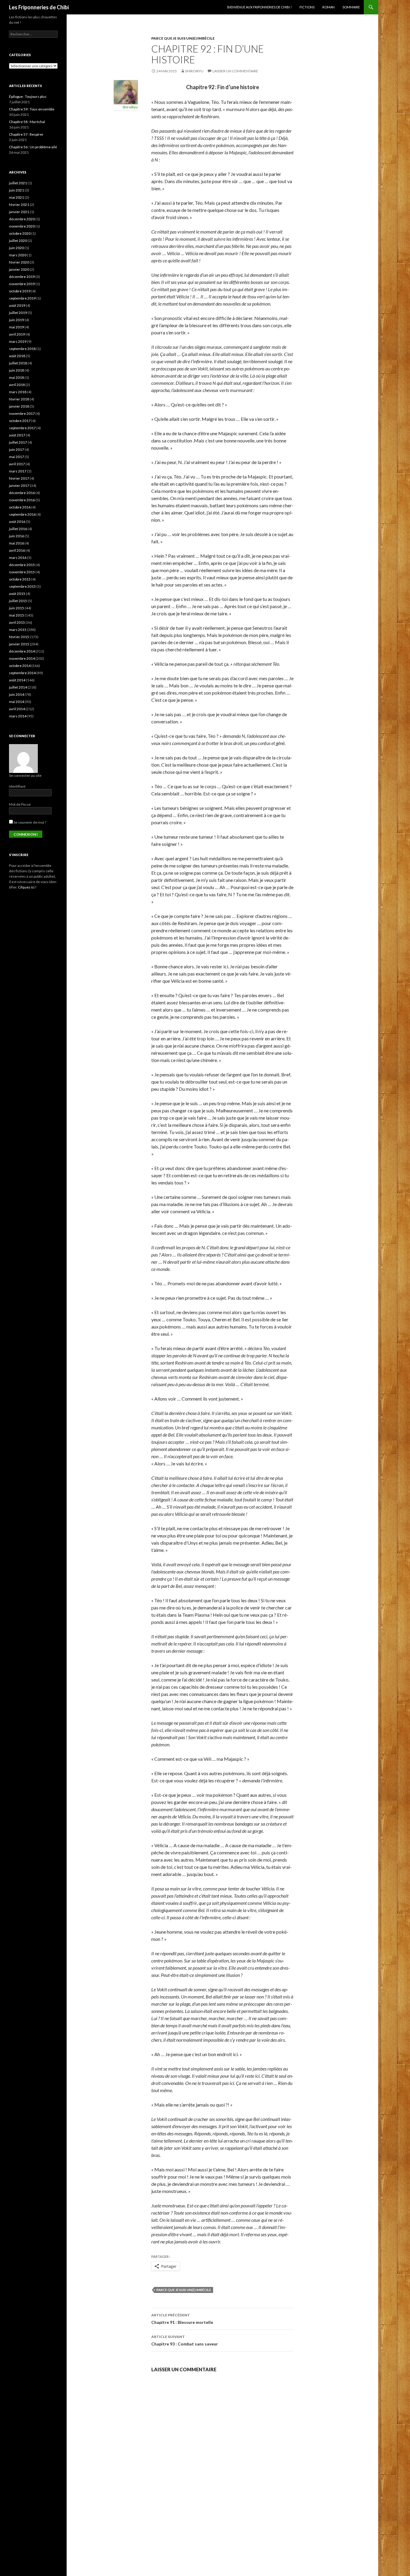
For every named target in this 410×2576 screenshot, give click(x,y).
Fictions (307, 7)
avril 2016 (17, 550)
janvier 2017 (19, 486)
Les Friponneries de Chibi (39, 7)
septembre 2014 (22, 673)
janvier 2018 (19, 406)
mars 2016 (18, 558)
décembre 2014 (22, 651)
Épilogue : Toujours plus (28, 97)
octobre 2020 (20, 233)
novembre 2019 (22, 284)
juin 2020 (17, 248)
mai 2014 (17, 702)
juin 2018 (17, 370)
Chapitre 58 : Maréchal (27, 122)
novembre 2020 (22, 226)
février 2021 (19, 205)
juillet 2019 (18, 313)
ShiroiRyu (194, 71)
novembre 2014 (22, 658)
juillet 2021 (18, 183)
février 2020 (19, 262)
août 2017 (17, 435)
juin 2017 (17, 449)
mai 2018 (17, 377)
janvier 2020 (19, 269)
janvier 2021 (19, 212)
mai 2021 (17, 197)
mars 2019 (18, 341)
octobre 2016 (20, 507)
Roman (329, 7)
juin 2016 (17, 536)
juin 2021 (17, 190)
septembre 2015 (22, 586)
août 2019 (17, 305)
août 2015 (17, 594)
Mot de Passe (20, 804)
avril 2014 (17, 709)
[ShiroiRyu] (126, 91)
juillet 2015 (18, 601)
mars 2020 (18, 255)
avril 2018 (17, 385)
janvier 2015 (19, 644)
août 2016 (17, 522)
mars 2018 (18, 392)
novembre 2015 (22, 572)
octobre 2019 (20, 291)
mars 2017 (18, 471)
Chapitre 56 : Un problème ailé (33, 147)
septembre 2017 (22, 428)
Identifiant (17, 786)
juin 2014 (17, 694)
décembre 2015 (22, 565)
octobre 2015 (20, 579)
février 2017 (19, 478)
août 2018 (17, 356)
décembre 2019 (22, 277)
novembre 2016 (22, 500)
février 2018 (19, 399)
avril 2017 (17, 464)
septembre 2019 (22, 298)
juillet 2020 (18, 241)
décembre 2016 (22, 493)
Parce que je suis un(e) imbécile (183, 38)
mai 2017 (17, 457)
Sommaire (351, 7)
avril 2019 (17, 334)
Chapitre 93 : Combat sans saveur (185, 2340)
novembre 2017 (22, 413)
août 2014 (17, 680)
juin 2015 (17, 608)
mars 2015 (18, 630)
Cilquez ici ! (27, 887)
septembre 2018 (22, 349)
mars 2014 (18, 716)
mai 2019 (17, 327)
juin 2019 (17, 320)
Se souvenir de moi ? (30, 822)
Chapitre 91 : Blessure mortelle (182, 2319)
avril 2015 (17, 622)
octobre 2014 (20, 666)
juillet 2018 (18, 363)
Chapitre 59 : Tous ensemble (32, 109)
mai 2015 (17, 615)
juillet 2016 (18, 529)
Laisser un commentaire (235, 71)
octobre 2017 (20, 421)
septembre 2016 (22, 514)
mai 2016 (17, 543)
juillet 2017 (18, 442)
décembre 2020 (22, 219)
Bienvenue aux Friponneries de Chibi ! (259, 7)
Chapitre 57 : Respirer (26, 134)
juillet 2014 (18, 687)
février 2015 (19, 637)
